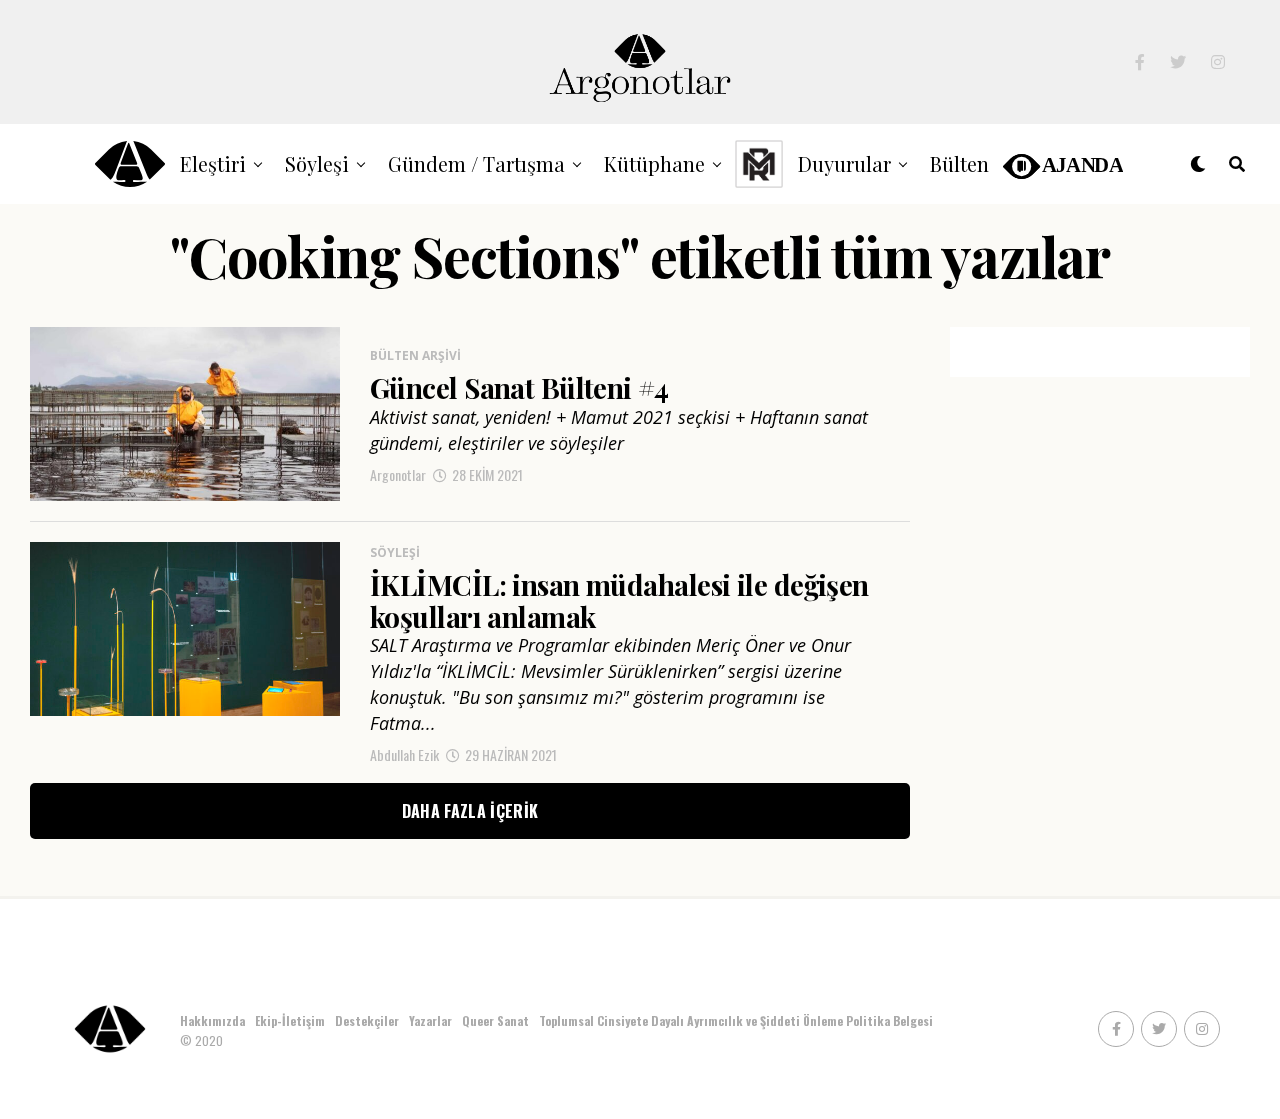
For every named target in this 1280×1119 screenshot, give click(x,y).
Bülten (959, 163)
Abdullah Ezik (404, 754)
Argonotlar (398, 474)
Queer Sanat (495, 1020)
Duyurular (844, 163)
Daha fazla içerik (470, 811)
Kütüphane (654, 163)
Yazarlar (430, 1020)
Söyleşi (317, 163)
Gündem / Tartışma (476, 163)
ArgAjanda (1061, 163)
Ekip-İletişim (290, 1020)
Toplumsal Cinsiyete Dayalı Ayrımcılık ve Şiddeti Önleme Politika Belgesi (737, 1020)
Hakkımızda (212, 1020)
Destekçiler (367, 1020)
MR (759, 163)
